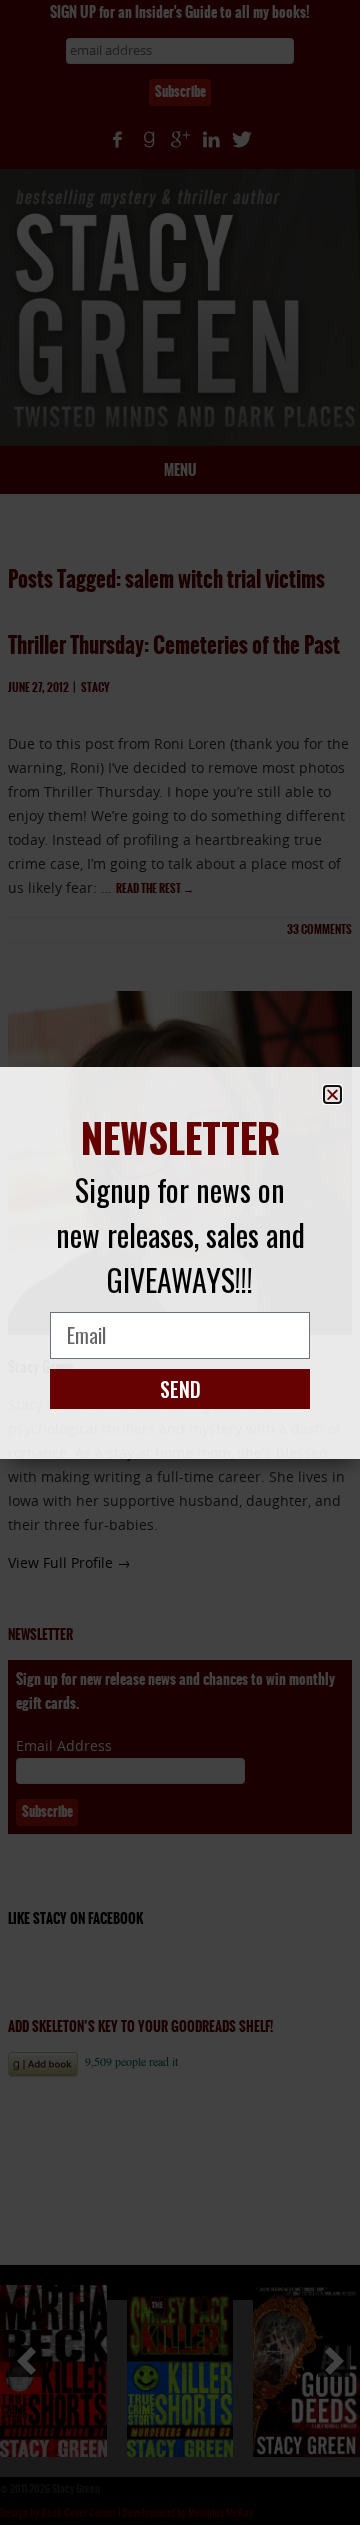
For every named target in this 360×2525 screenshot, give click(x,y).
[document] (180, 1262)
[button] (332, 1094)
